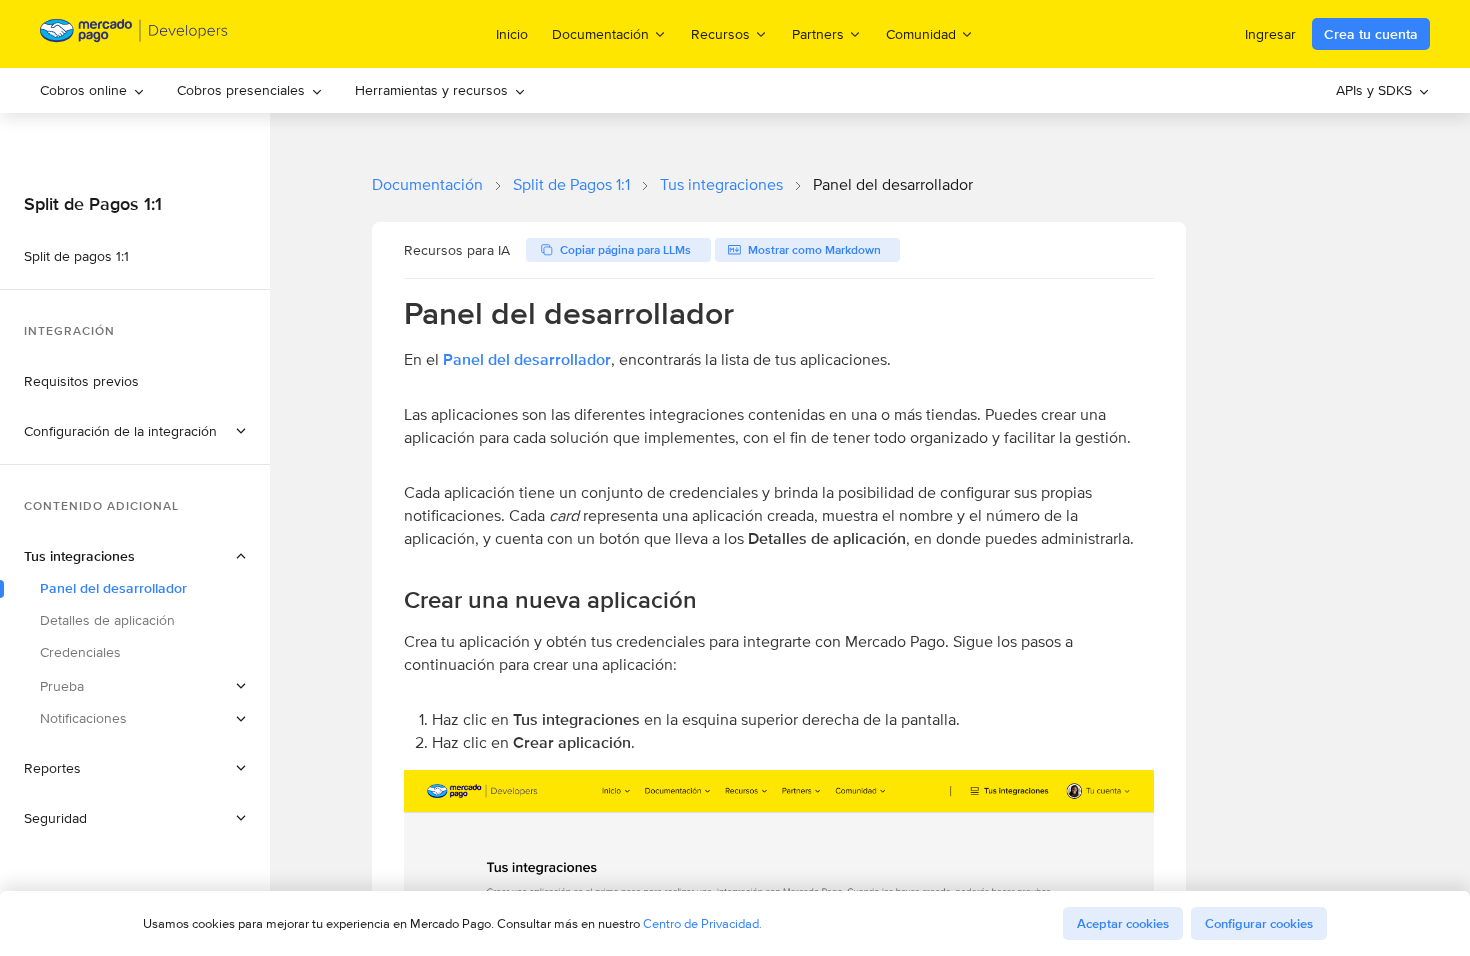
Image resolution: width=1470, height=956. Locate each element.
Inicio (512, 34)
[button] (135, 431)
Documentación (427, 184)
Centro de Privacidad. (702, 923)
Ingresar (1270, 34)
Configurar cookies (1259, 923)
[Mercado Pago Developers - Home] (134, 34)
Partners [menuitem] (818, 33)
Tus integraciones (721, 184)
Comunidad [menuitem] (921, 33)
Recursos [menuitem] (720, 33)
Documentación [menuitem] (600, 33)
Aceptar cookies (1123, 923)
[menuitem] (92, 90)
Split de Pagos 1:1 (571, 184)
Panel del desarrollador (527, 359)
